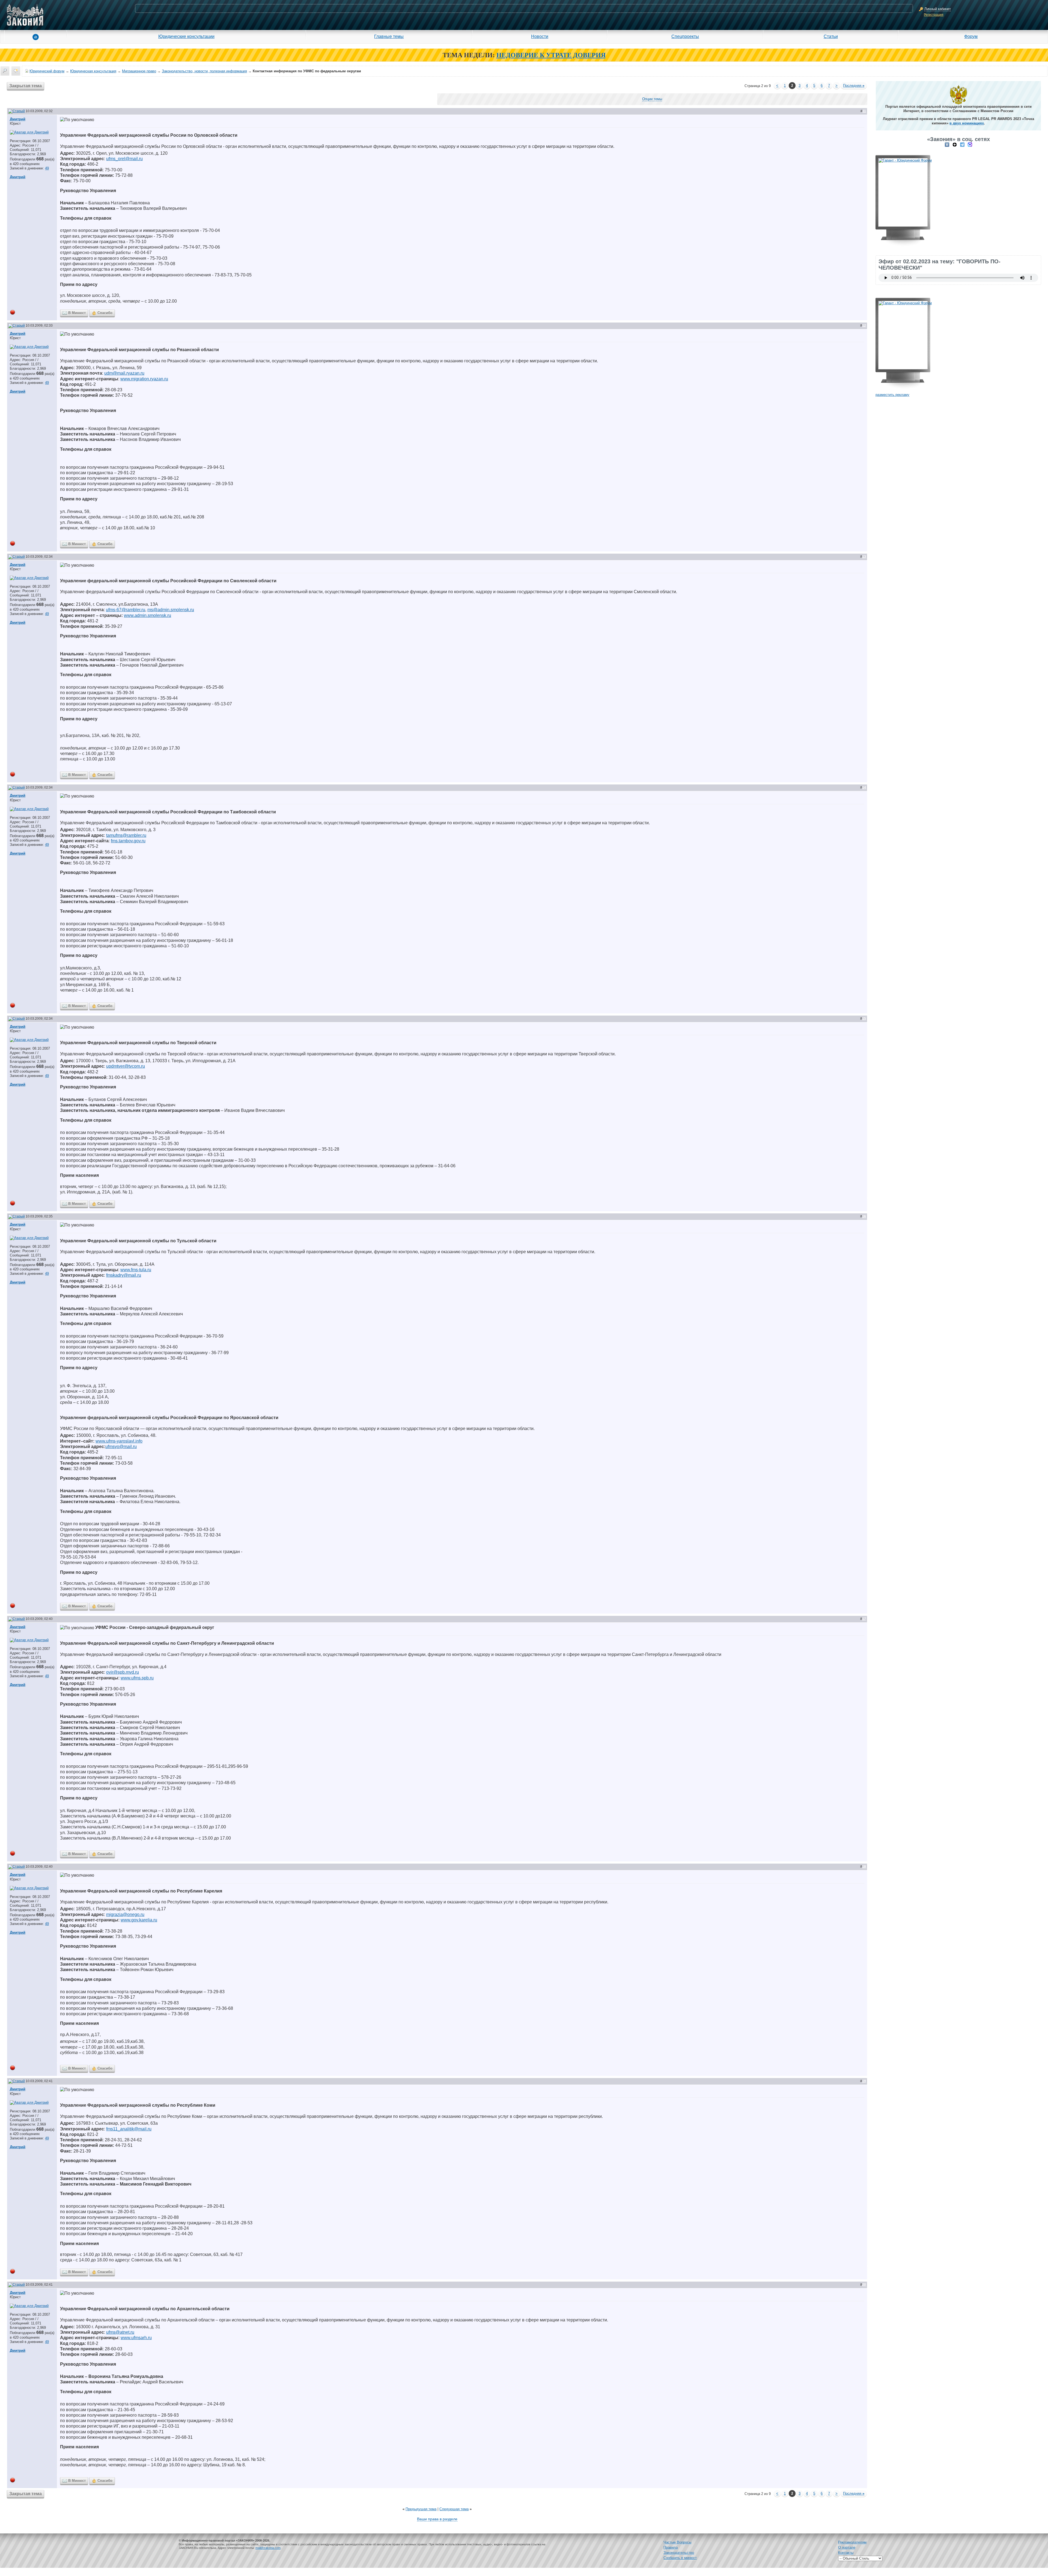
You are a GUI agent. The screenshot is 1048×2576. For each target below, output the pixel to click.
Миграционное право (139, 71)
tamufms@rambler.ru (126, 835)
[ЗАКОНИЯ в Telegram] (962, 144)
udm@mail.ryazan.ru (124, 373)
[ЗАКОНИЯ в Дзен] (955, 144)
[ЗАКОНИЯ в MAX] (970, 144)
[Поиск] (5, 71)
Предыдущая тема (421, 2509)
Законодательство (679, 2553)
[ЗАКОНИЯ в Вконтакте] (947, 144)
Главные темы (389, 36)
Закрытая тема (26, 86)
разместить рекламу (892, 395)
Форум (971, 36)
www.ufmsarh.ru (136, 2338)
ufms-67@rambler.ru (126, 610)
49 (47, 168)
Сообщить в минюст (680, 2558)
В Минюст (77, 313)
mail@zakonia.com (268, 2548)
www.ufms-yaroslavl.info (119, 1441)
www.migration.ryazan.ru (144, 379)
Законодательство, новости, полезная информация (204, 71)
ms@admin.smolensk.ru (171, 610)
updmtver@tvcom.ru (126, 1066)
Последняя (854, 86)
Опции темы (652, 99)
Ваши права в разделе (437, 2519)
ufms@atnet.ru (120, 2332)
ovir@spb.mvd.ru (123, 1672)
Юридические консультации (186, 36)
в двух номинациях (967, 123)
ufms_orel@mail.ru (124, 159)
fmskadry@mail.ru (124, 1275)
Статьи (831, 36)
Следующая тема (454, 2509)
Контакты (846, 2553)
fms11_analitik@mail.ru (129, 2129)
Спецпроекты (685, 36)
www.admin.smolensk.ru (148, 615)
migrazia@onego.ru (125, 1914)
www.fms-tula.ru (136, 1270)
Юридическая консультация (93, 71)
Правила (671, 2547)
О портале (847, 2547)
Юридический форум (47, 71)
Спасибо (105, 313)
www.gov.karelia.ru (139, 1920)
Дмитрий (18, 119)
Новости (540, 36)
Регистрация (934, 15)
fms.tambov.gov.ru (128, 841)
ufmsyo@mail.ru (121, 1447)
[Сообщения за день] (16, 71)
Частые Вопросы (677, 2542)
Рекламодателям (852, 2542)
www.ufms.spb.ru (137, 1678)
